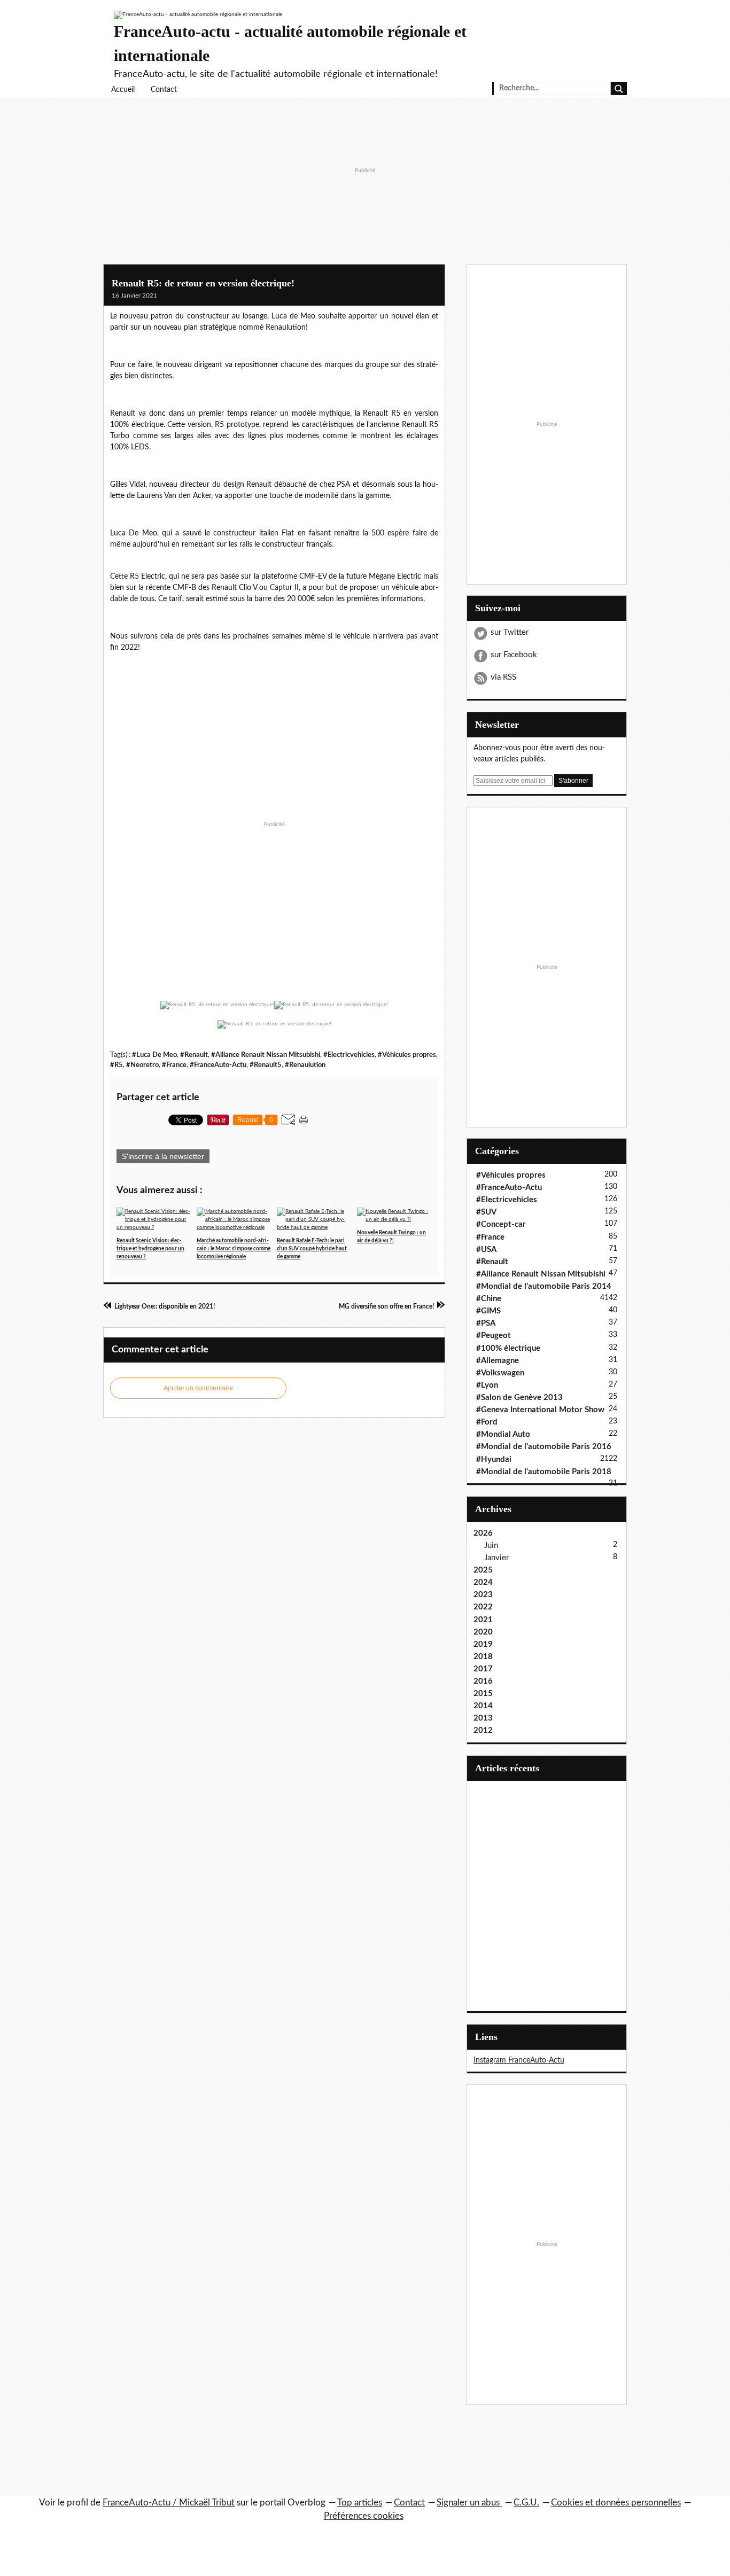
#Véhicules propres (407, 1055)
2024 (483, 1582)
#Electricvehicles (349, 1055)
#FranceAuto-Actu (218, 1065)
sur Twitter (510, 632)
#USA (486, 1250)
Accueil (123, 90)
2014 (483, 1706)
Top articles (360, 2503)
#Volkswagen (500, 1373)
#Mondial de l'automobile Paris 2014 (544, 1286)
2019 (483, 1644)
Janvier (496, 1558)
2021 (483, 1620)
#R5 (117, 1065)
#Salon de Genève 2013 (519, 1398)
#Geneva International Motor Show (540, 1410)
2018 (483, 1657)
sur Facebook (514, 655)
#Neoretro (142, 1065)
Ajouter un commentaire (198, 1388)
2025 (483, 1570)
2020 (483, 1632)
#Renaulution (305, 1065)
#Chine (489, 1299)
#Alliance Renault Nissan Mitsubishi (266, 1055)
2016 (483, 1681)
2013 (483, 1718)
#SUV (486, 1212)
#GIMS (488, 1311)
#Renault (194, 1055)
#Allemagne (498, 1361)
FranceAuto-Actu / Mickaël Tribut (169, 2503)
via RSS (503, 677)
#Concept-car (501, 1224)
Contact (164, 90)
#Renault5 (266, 1065)
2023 (483, 1595)
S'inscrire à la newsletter (163, 1156)
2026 (483, 1533)
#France (174, 1065)
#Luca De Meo (154, 1055)
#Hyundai (494, 1460)
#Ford (487, 1422)
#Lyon (487, 1385)
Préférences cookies (364, 2516)
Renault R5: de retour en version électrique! (203, 283)
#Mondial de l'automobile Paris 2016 (544, 1447)
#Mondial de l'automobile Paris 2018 (544, 1472)
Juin (491, 1546)
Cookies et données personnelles (616, 2503)
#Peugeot (494, 1336)
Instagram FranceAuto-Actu (519, 2060)
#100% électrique (508, 1348)
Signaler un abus (469, 2503)
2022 (483, 1607)
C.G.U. (526, 2503)
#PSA (486, 1323)
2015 (483, 1694)
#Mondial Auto (503, 1434)
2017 (483, 1669)
